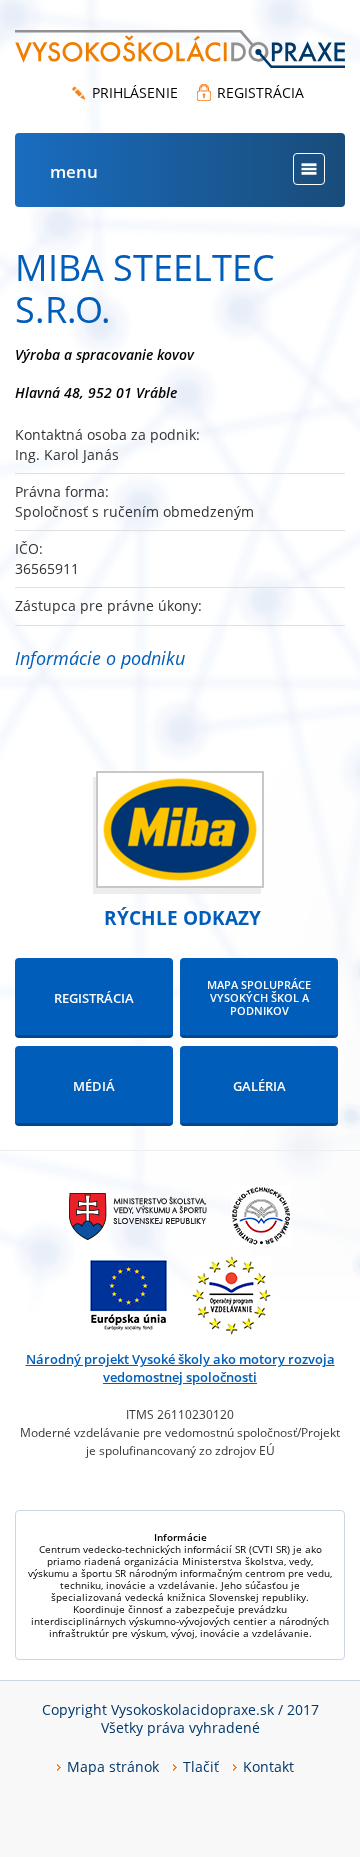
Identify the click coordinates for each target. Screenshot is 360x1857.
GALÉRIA (259, 1086)
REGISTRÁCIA (260, 92)
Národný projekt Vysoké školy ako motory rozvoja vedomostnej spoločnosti (180, 1368)
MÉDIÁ (94, 1086)
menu (74, 171)
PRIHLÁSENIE (135, 92)
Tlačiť (201, 1766)
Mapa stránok (113, 1766)
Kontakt (268, 1766)
